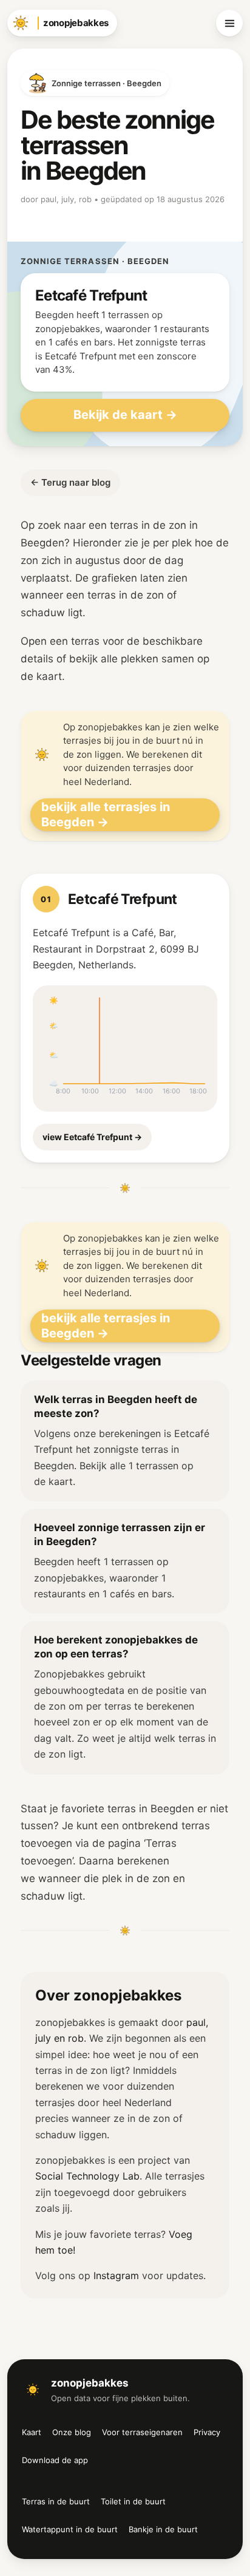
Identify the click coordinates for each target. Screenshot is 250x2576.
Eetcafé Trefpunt (123, 899)
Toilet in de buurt (133, 2501)
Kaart (32, 2432)
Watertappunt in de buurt (70, 2529)
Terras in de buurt (56, 2501)
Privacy (207, 2432)
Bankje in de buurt (163, 2529)
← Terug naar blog (70, 482)
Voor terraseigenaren (142, 2432)
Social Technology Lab (87, 2176)
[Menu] (229, 23)
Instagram (116, 2275)
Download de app (55, 2460)
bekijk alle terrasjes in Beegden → (106, 814)
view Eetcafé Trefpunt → (92, 1137)
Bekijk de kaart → (125, 415)
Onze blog (72, 2432)
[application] (125, 1048)
